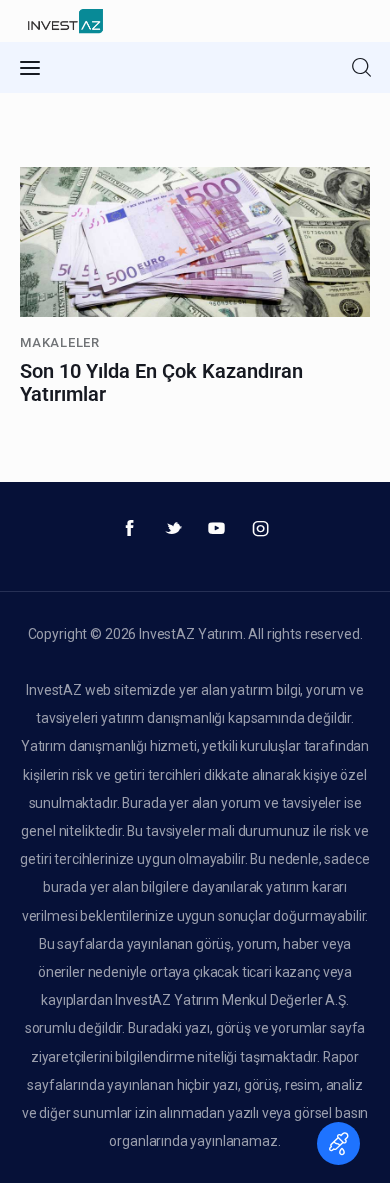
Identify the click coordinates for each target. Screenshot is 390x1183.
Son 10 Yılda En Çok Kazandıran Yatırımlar (161, 382)
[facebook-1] (130, 529)
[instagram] (261, 529)
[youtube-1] (217, 529)
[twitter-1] (173, 529)
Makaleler (60, 342)
